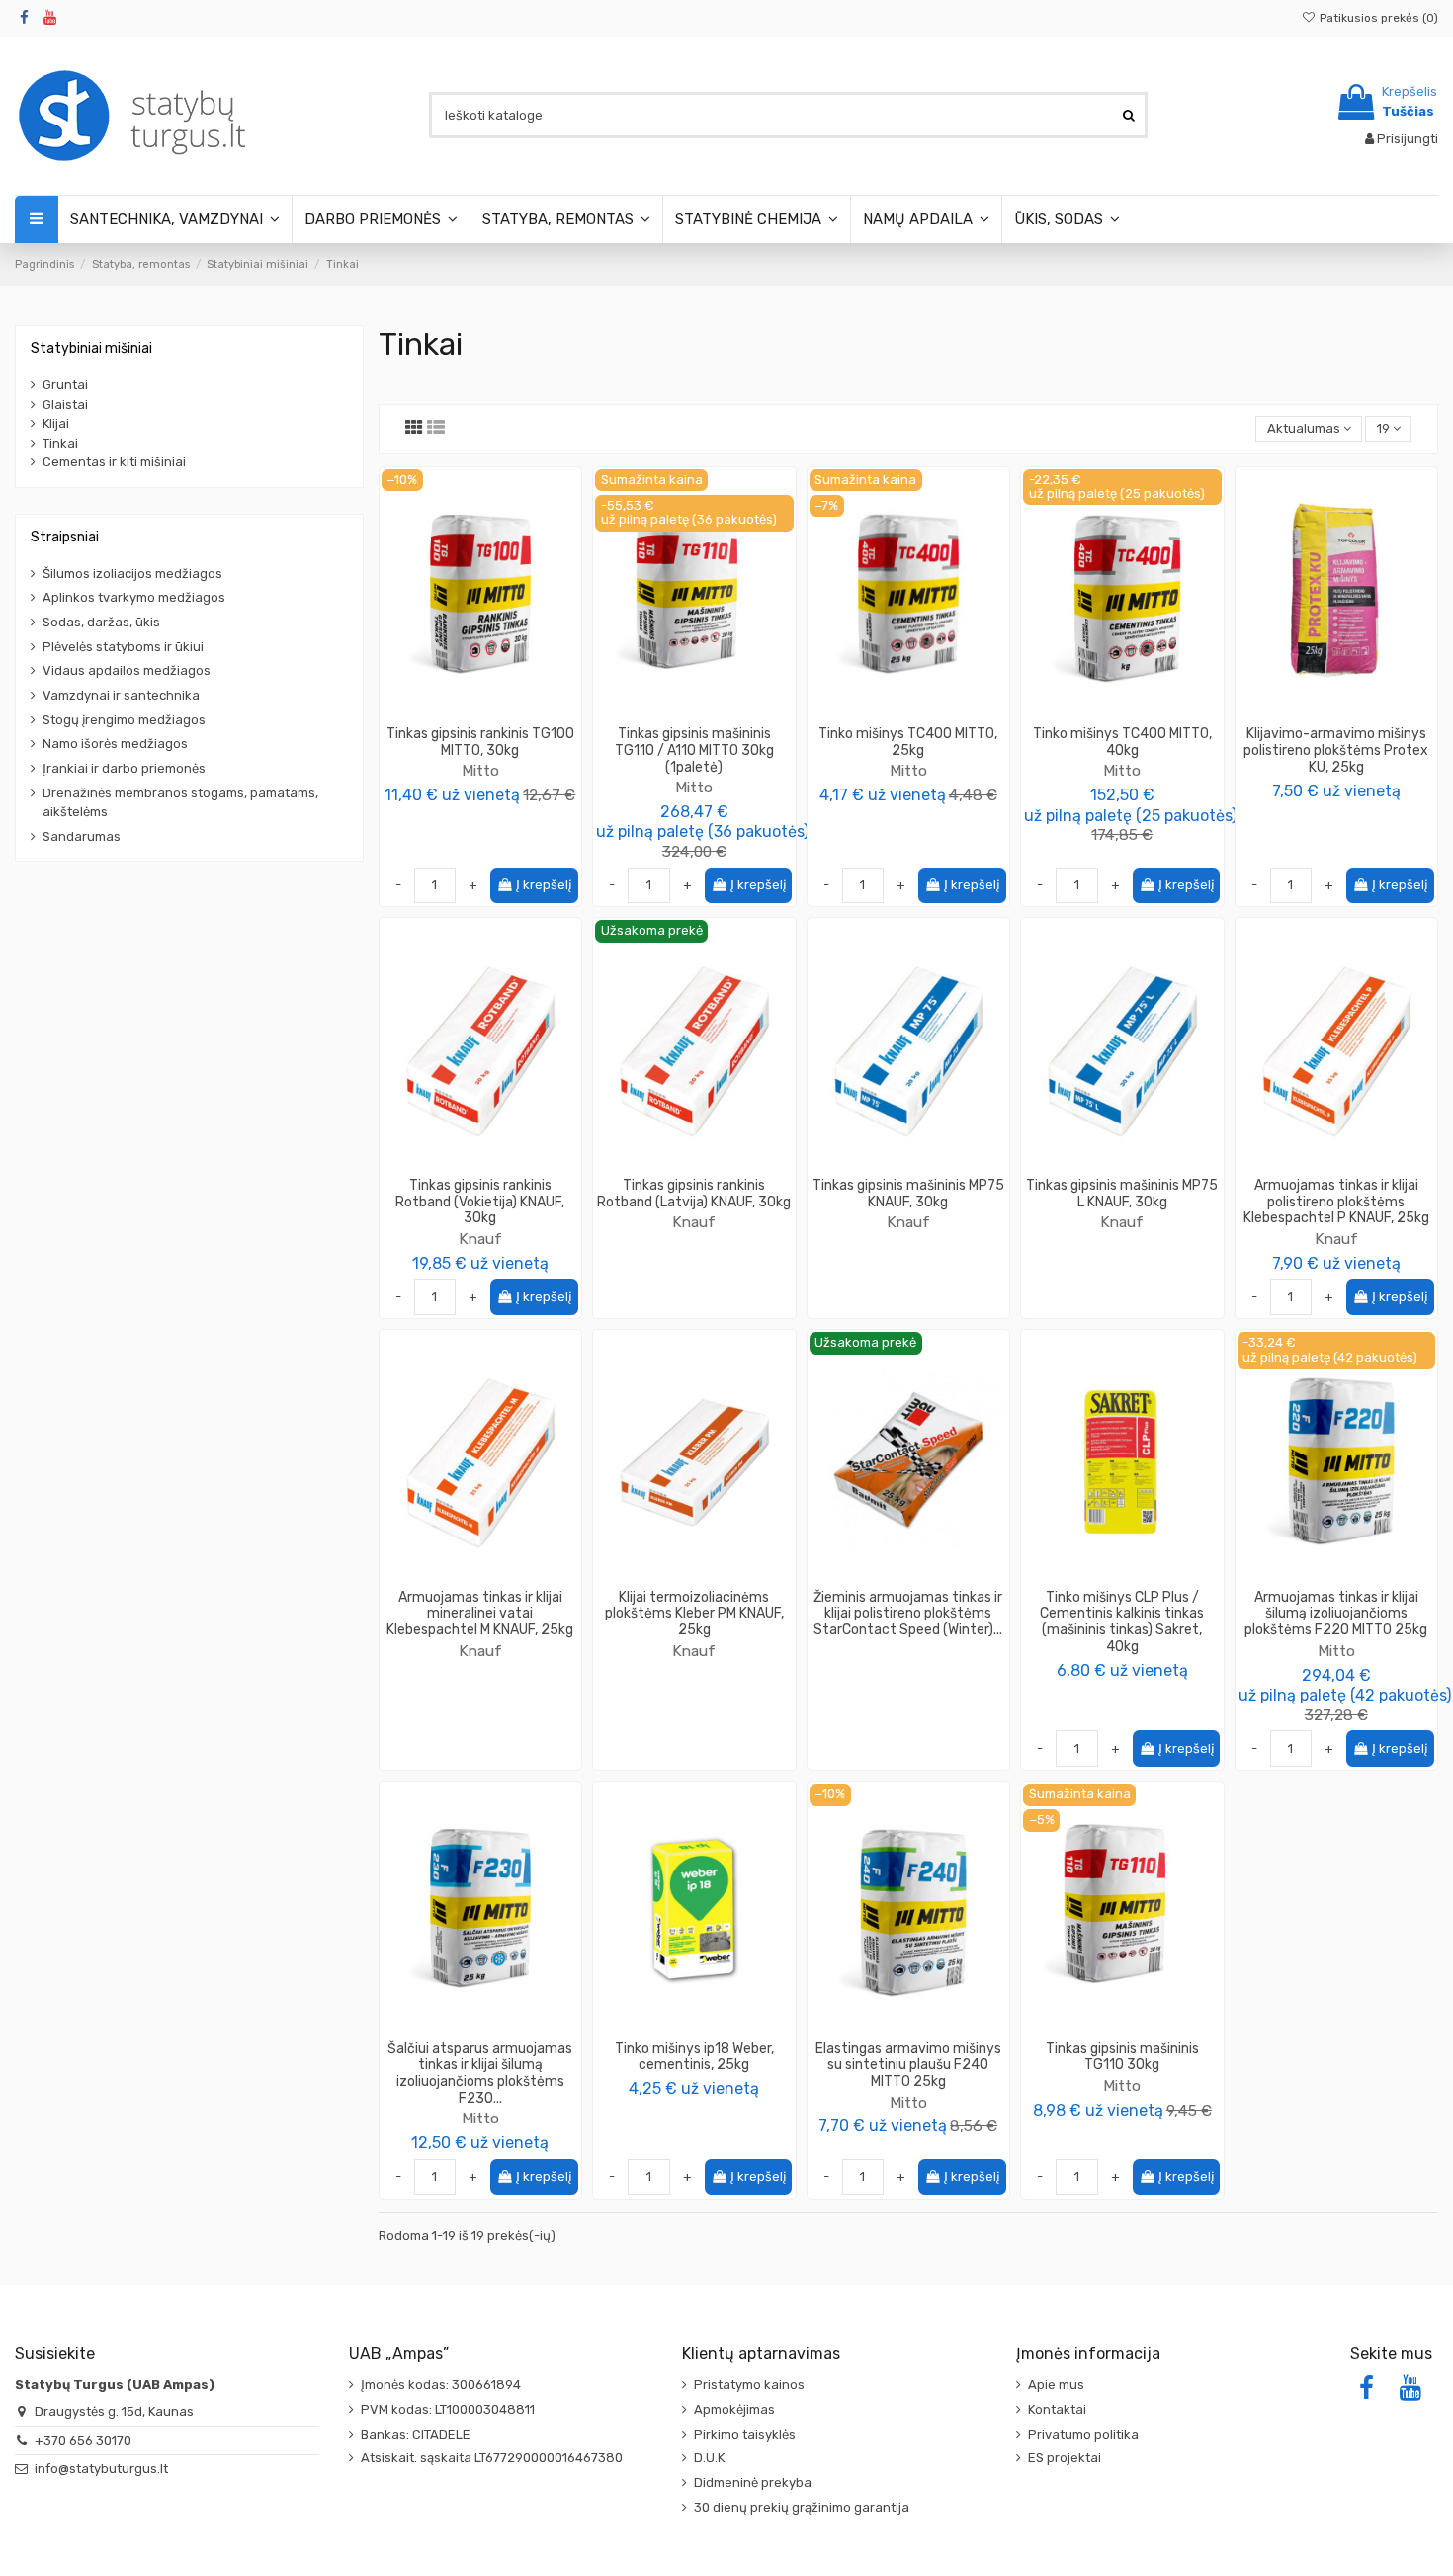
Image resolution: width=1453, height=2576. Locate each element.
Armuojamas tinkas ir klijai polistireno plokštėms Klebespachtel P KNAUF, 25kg (1336, 1202)
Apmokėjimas (734, 2410)
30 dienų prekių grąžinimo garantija (802, 2507)
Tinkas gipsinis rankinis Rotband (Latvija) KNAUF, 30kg (694, 1194)
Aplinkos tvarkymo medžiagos (134, 597)
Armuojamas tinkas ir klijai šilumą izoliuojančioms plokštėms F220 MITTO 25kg (1336, 1614)
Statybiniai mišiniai (91, 348)
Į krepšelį (544, 885)
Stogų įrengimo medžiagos (124, 720)
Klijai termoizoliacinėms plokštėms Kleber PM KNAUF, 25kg (694, 1614)
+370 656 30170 (83, 2440)
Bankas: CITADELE (416, 2434)
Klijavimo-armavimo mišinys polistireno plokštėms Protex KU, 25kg (1336, 750)
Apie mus (1056, 2385)
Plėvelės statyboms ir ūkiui (123, 647)
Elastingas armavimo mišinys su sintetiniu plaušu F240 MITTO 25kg (908, 2066)
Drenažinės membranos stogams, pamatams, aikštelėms (180, 803)
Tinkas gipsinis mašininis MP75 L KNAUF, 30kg (1122, 1194)
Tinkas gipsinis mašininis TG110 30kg (1122, 2057)
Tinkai (60, 443)
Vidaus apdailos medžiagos (127, 670)
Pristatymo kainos (749, 2385)
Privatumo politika (1083, 2434)
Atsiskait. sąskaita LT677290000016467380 (492, 2458)
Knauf (480, 1239)
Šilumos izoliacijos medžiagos (132, 574)
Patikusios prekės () (1377, 18)
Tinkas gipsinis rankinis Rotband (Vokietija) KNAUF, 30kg (480, 1202)
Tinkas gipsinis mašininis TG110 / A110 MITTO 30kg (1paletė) (694, 750)
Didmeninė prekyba (753, 2483)
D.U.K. (711, 2458)
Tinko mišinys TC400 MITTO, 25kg (908, 742)
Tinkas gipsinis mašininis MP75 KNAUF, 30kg (908, 1194)
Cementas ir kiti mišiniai (114, 462)
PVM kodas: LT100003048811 (448, 2410)
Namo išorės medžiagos (115, 744)
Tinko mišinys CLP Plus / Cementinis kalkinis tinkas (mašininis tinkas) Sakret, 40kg (1122, 1622)
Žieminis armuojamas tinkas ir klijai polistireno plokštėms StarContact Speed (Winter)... (908, 1614)
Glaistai (65, 405)
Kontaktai (1057, 2410)
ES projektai (1065, 2458)
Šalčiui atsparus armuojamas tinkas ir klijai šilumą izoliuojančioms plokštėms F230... (480, 2074)
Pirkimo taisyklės (745, 2434)
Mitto (480, 770)
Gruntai (65, 385)
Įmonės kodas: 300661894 (441, 2385)
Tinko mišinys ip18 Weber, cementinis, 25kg (694, 2057)
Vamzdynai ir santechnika (121, 695)
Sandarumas (82, 836)
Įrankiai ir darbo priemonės (124, 768)
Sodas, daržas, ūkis (101, 622)
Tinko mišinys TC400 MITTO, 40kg (1122, 742)
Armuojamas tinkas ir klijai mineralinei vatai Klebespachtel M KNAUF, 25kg (480, 1614)
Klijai (56, 423)
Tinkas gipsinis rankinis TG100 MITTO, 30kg (480, 742)
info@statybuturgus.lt (101, 2469)
